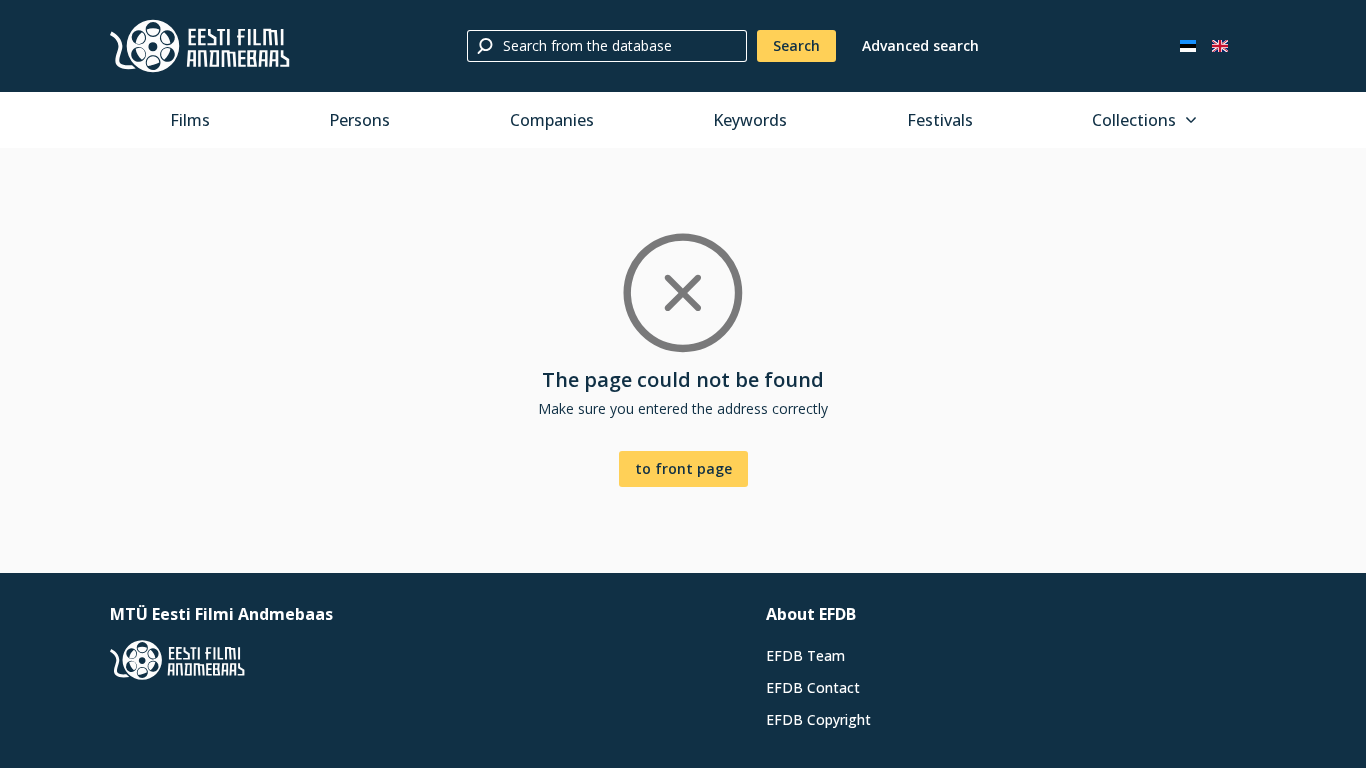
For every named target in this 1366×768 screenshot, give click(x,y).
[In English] (1220, 46)
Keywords (750, 120)
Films (190, 120)
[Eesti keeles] (1188, 46)
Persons (359, 120)
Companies (552, 120)
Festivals (940, 120)
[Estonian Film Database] (200, 46)
